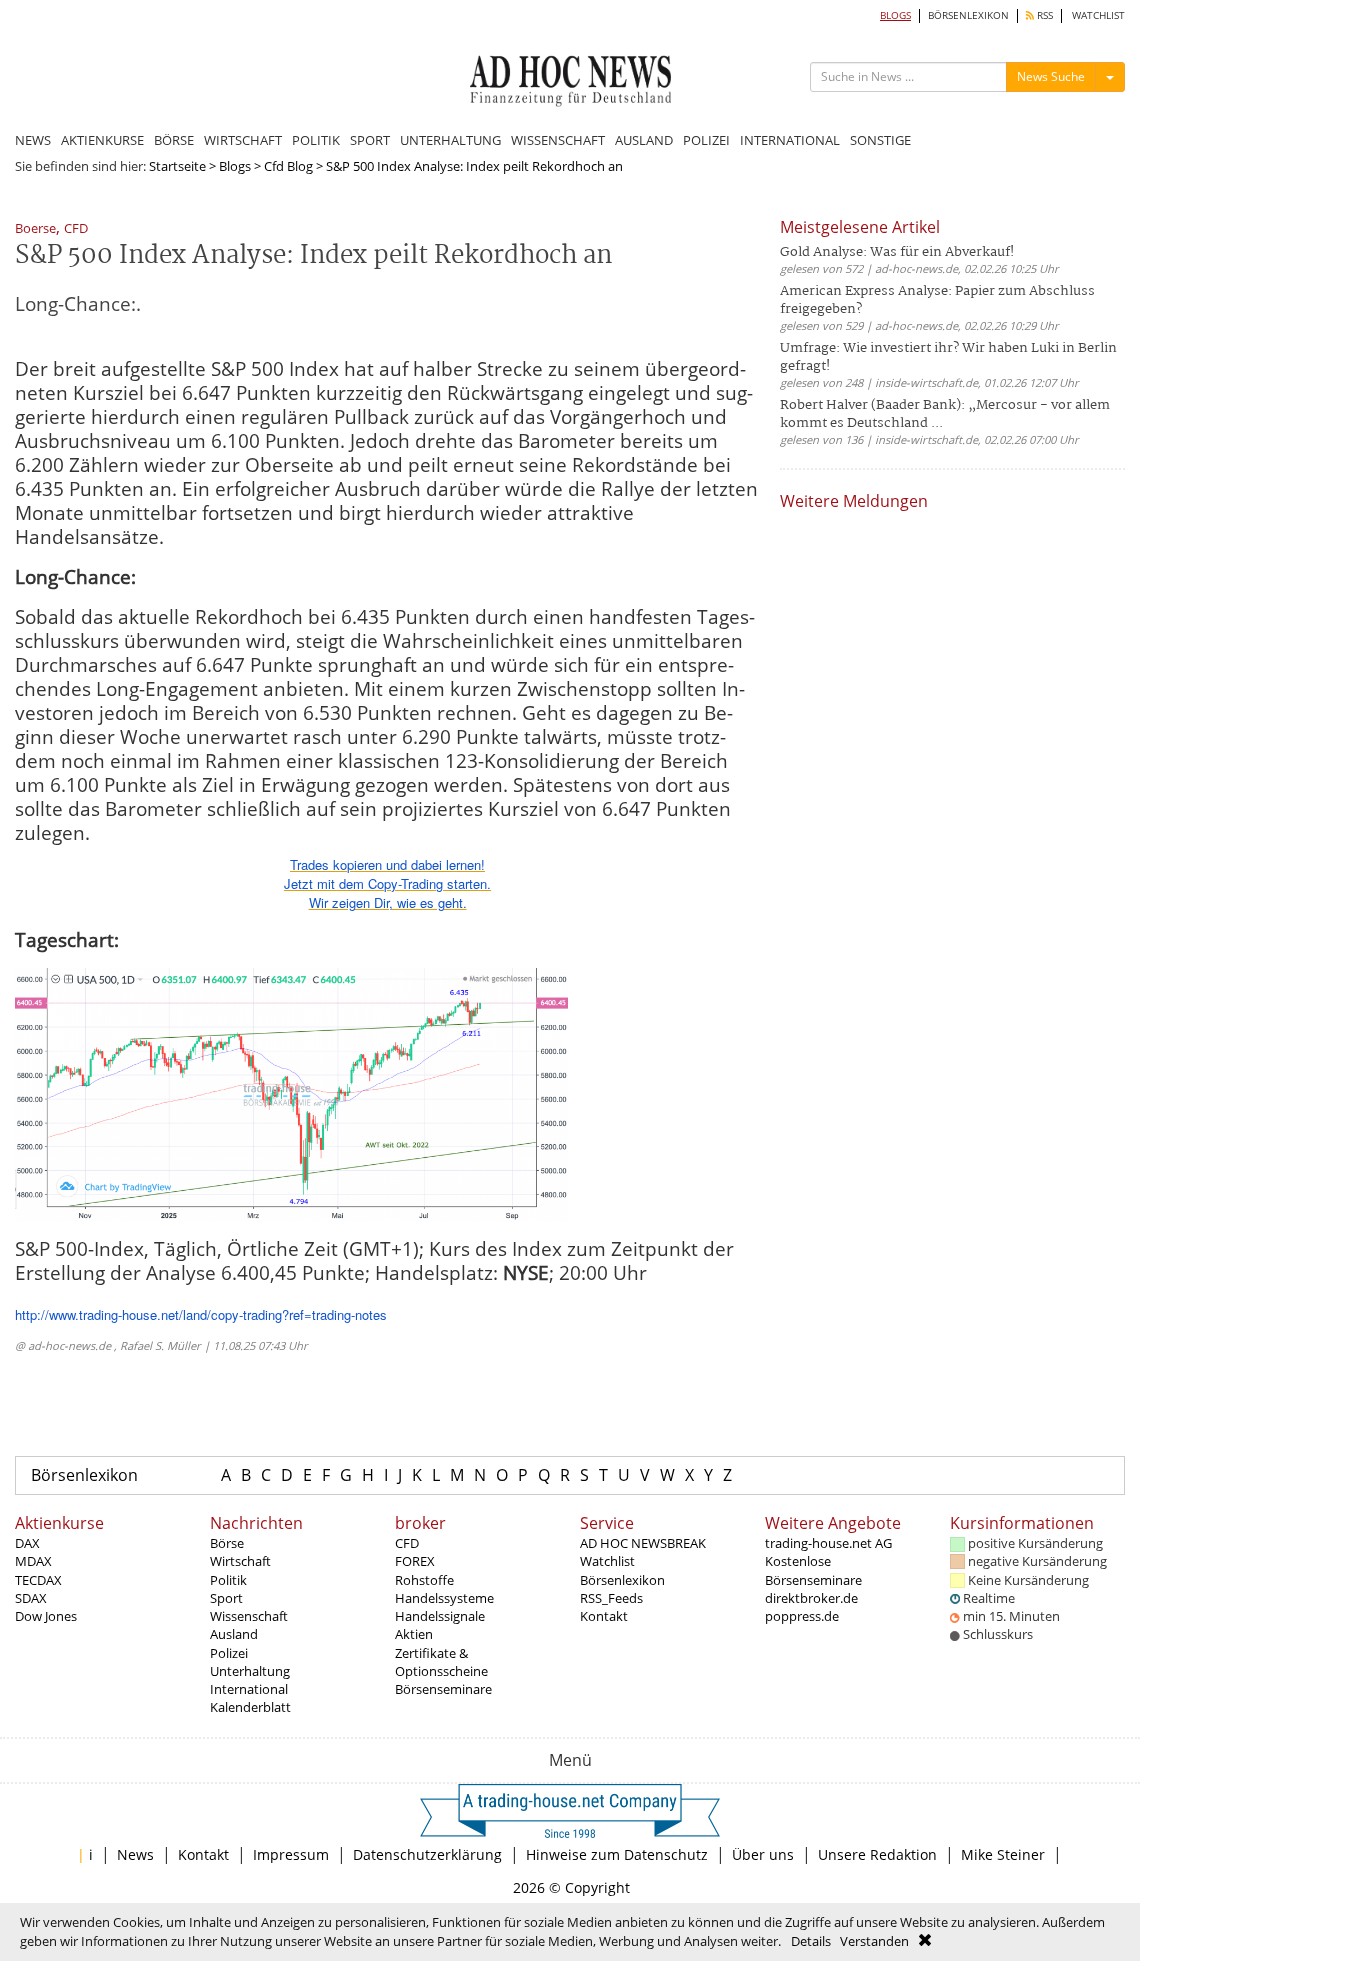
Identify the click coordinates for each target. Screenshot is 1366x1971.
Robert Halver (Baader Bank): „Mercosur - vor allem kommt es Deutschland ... (945, 414)
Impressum (291, 1854)
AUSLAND (644, 140)
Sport (226, 1598)
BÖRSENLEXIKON (968, 15)
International (249, 1689)
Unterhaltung (250, 1671)
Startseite (177, 166)
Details (811, 1941)
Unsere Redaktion (877, 1854)
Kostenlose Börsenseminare (813, 1570)
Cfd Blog (288, 166)
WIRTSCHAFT (243, 140)
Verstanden (874, 1941)
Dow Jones (46, 1616)
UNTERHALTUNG (450, 140)
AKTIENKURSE (102, 140)
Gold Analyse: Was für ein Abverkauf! (897, 252)
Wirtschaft (240, 1561)
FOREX (415, 1561)
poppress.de (802, 1616)
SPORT (370, 140)
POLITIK (316, 140)
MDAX (33, 1561)
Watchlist (607, 1561)
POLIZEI (706, 140)
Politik (228, 1580)
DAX (27, 1543)
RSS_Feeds (611, 1598)
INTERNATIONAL (790, 140)
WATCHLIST (1098, 15)
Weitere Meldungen (854, 501)
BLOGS (895, 15)
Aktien (414, 1634)
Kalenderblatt (250, 1707)
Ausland (234, 1634)
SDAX (31, 1598)
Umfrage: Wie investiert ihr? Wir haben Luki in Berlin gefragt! (948, 357)
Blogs (235, 166)
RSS (1043, 15)
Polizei (229, 1653)
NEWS (33, 140)
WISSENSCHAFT (558, 140)
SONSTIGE (880, 140)
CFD (76, 229)
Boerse (35, 229)
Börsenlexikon (84, 1475)
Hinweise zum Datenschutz (617, 1854)
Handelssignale (440, 1616)
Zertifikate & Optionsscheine (441, 1662)
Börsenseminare (443, 1689)
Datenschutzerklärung (427, 1854)
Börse (227, 1543)
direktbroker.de (811, 1598)
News (135, 1854)
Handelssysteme (444, 1598)
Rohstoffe (424, 1580)
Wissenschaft (249, 1616)
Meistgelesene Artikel (860, 227)
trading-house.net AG (828, 1543)
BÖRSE (174, 140)
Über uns (763, 1854)
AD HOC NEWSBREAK (643, 1543)
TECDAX (38, 1580)
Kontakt (604, 1616)
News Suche (1051, 76)
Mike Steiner (1003, 1854)
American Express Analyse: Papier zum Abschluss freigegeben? (937, 300)
